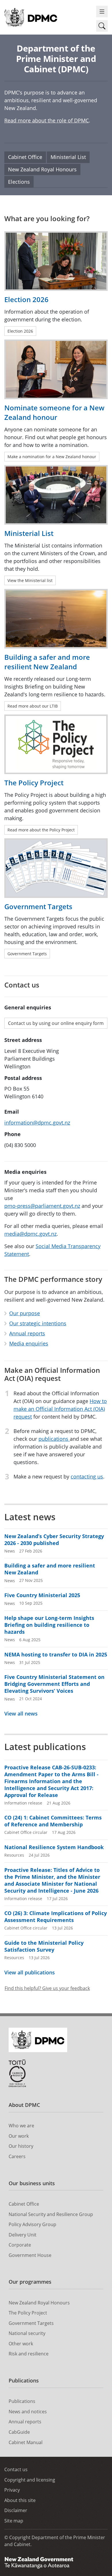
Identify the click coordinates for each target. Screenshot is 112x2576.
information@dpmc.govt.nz (37, 1123)
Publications (24, 2380)
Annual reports (27, 1333)
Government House (30, 2255)
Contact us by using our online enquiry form (56, 1023)
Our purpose (25, 1313)
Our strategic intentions (38, 1323)
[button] (102, 26)
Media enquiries (29, 1343)
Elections (19, 182)
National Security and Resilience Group (51, 2214)
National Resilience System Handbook (54, 1847)
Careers (17, 2156)
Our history (21, 2146)
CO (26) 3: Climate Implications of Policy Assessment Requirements (56, 1917)
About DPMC (24, 2105)
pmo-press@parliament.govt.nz (42, 1206)
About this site (20, 2500)
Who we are (21, 2126)
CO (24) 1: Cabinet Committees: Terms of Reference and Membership (53, 1821)
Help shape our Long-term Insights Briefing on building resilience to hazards (49, 1625)
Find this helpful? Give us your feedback (47, 1988)
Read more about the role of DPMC (47, 120)
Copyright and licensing (30, 2480)
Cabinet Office (25, 157)
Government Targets (31, 2323)
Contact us (16, 2469)
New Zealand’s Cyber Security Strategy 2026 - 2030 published (54, 1540)
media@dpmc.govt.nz (30, 1234)
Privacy (12, 2490)
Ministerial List (68, 157)
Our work (19, 2136)
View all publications (30, 1972)
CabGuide (19, 2432)
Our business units (32, 2183)
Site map (14, 2521)
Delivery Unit (23, 2235)
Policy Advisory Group (32, 2224)
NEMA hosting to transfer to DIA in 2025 (56, 1654)
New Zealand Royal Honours (42, 169)
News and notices (28, 2412)
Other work (21, 2344)
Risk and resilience (29, 2354)
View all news (21, 1713)
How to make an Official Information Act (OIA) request (60, 1409)
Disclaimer (16, 2510)
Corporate (20, 2245)
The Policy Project (28, 2313)
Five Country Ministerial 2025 (42, 1595)
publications (54, 1439)
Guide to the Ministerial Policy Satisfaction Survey (44, 1946)
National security (27, 2333)
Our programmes (30, 2282)
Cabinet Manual (26, 2442)
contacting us (87, 1476)
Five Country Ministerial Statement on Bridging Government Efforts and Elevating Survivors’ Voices (54, 1684)
